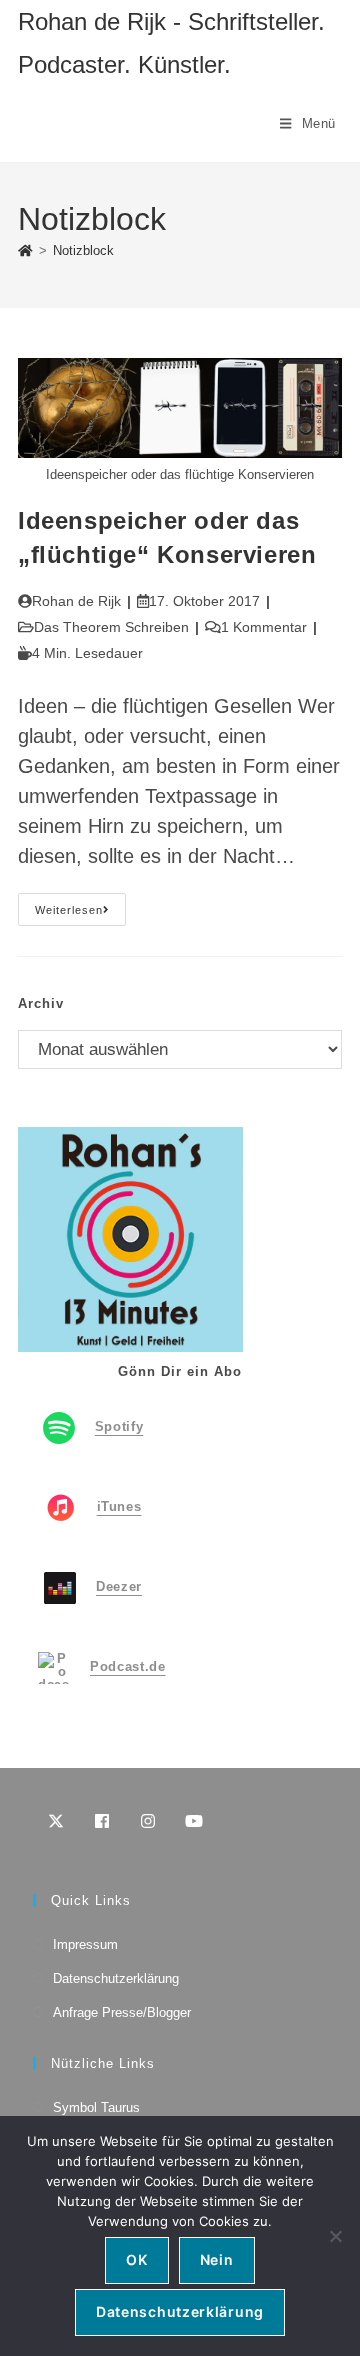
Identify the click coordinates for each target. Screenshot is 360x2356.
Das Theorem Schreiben (111, 627)
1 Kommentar (264, 627)
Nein (217, 2259)
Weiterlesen (80, 914)
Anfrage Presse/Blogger (122, 2012)
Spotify (119, 1427)
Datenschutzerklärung (116, 1978)
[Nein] (335, 2236)
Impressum (85, 1944)
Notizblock (83, 250)
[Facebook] (102, 1821)
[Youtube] (194, 1821)
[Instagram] (148, 1821)
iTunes (119, 1507)
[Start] (25, 250)
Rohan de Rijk (76, 601)
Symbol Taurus (96, 2107)
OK (136, 2259)
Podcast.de (128, 1667)
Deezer (119, 1587)
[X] (56, 1821)
